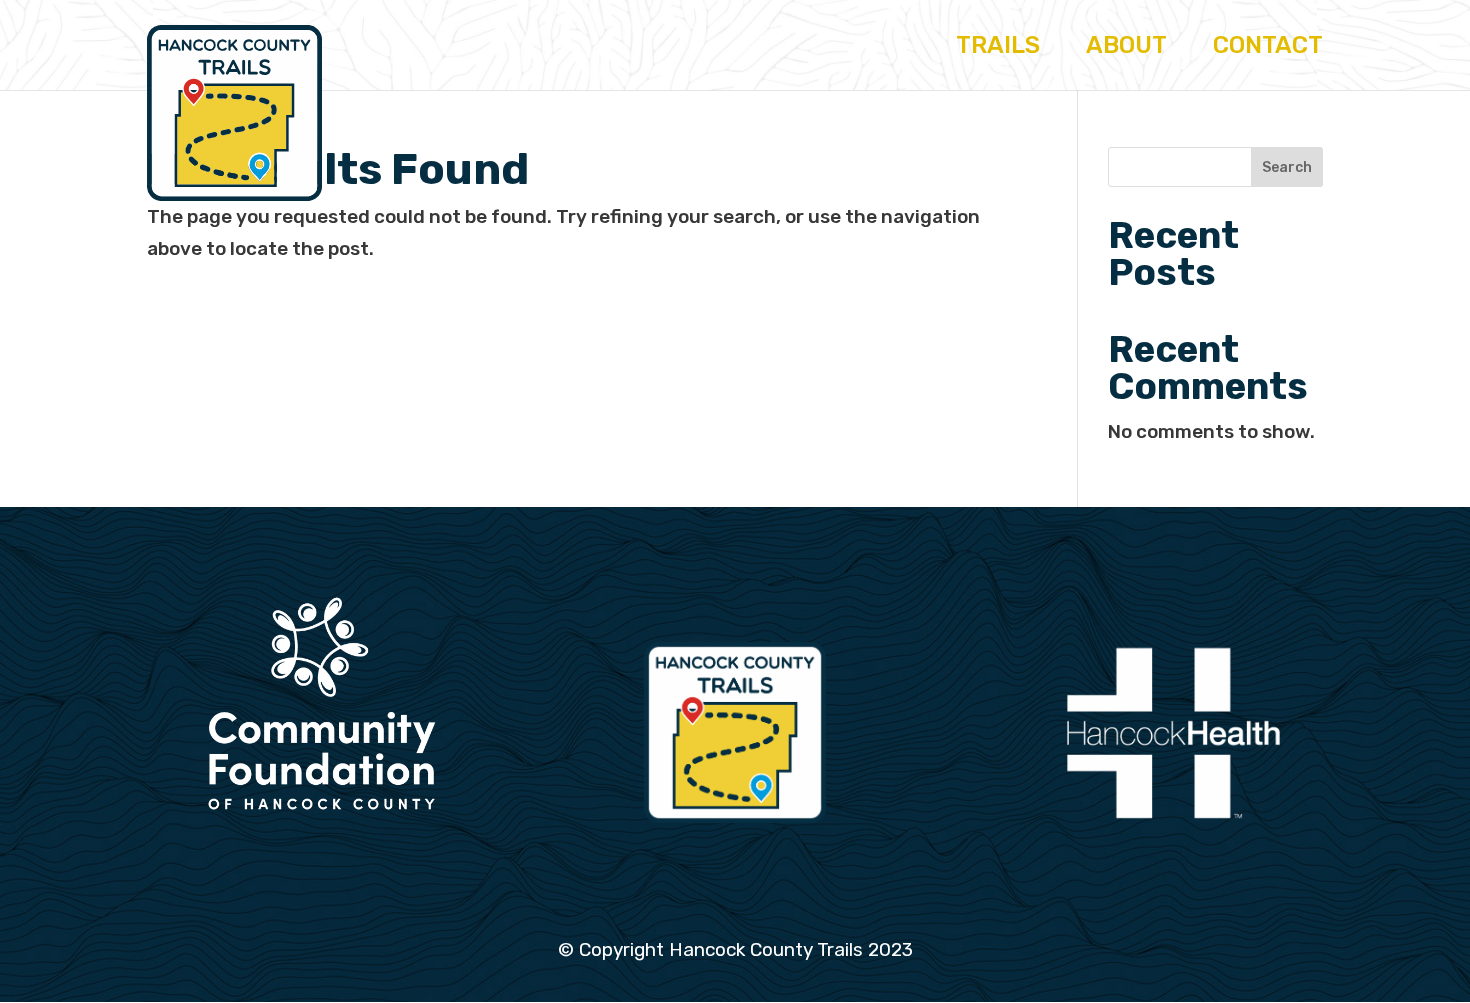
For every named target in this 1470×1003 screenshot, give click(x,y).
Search (1287, 167)
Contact (1268, 48)
